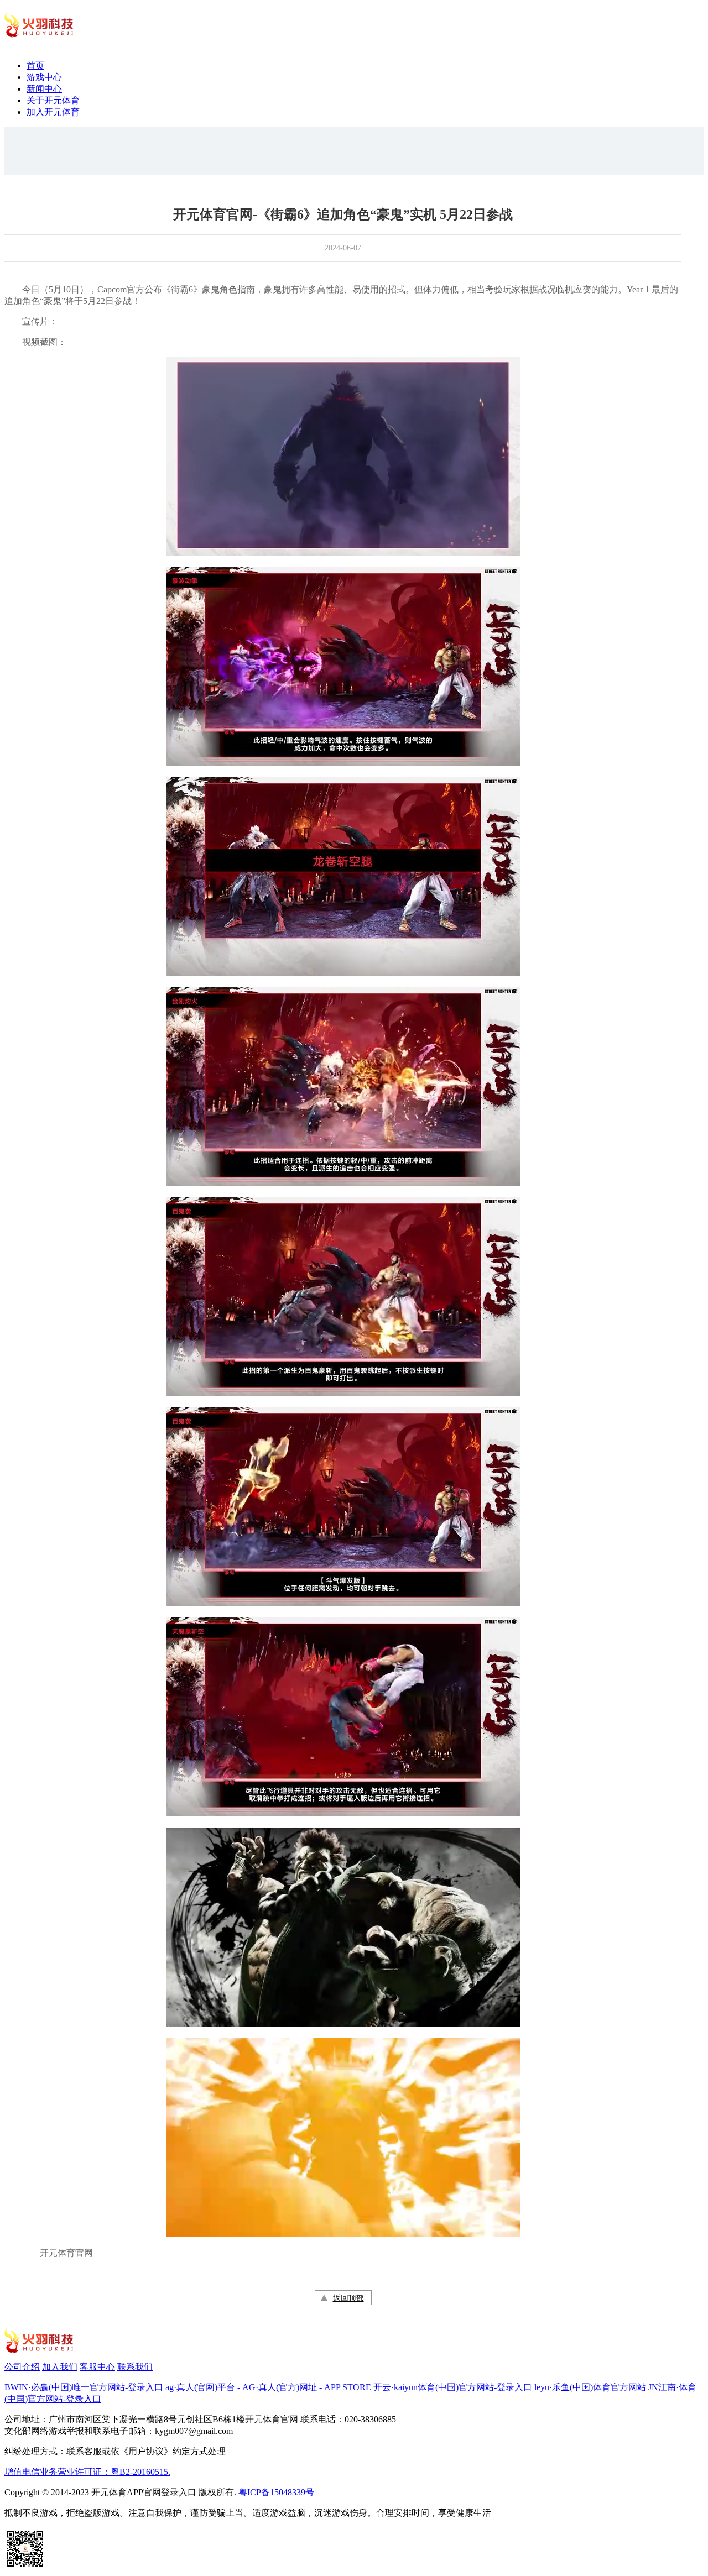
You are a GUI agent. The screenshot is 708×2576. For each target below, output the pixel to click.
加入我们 (60, 2367)
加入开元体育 (53, 112)
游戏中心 (44, 77)
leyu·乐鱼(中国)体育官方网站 (590, 2387)
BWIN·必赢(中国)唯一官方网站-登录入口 (84, 2387)
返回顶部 (348, 2298)
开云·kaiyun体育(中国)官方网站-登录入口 (453, 2387)
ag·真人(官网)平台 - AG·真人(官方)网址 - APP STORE (268, 2387)
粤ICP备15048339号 (276, 2492)
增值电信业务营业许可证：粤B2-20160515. (87, 2472)
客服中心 (97, 2367)
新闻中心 (44, 89)
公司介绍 (22, 2367)
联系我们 (135, 2367)
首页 (35, 66)
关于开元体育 (53, 100)
